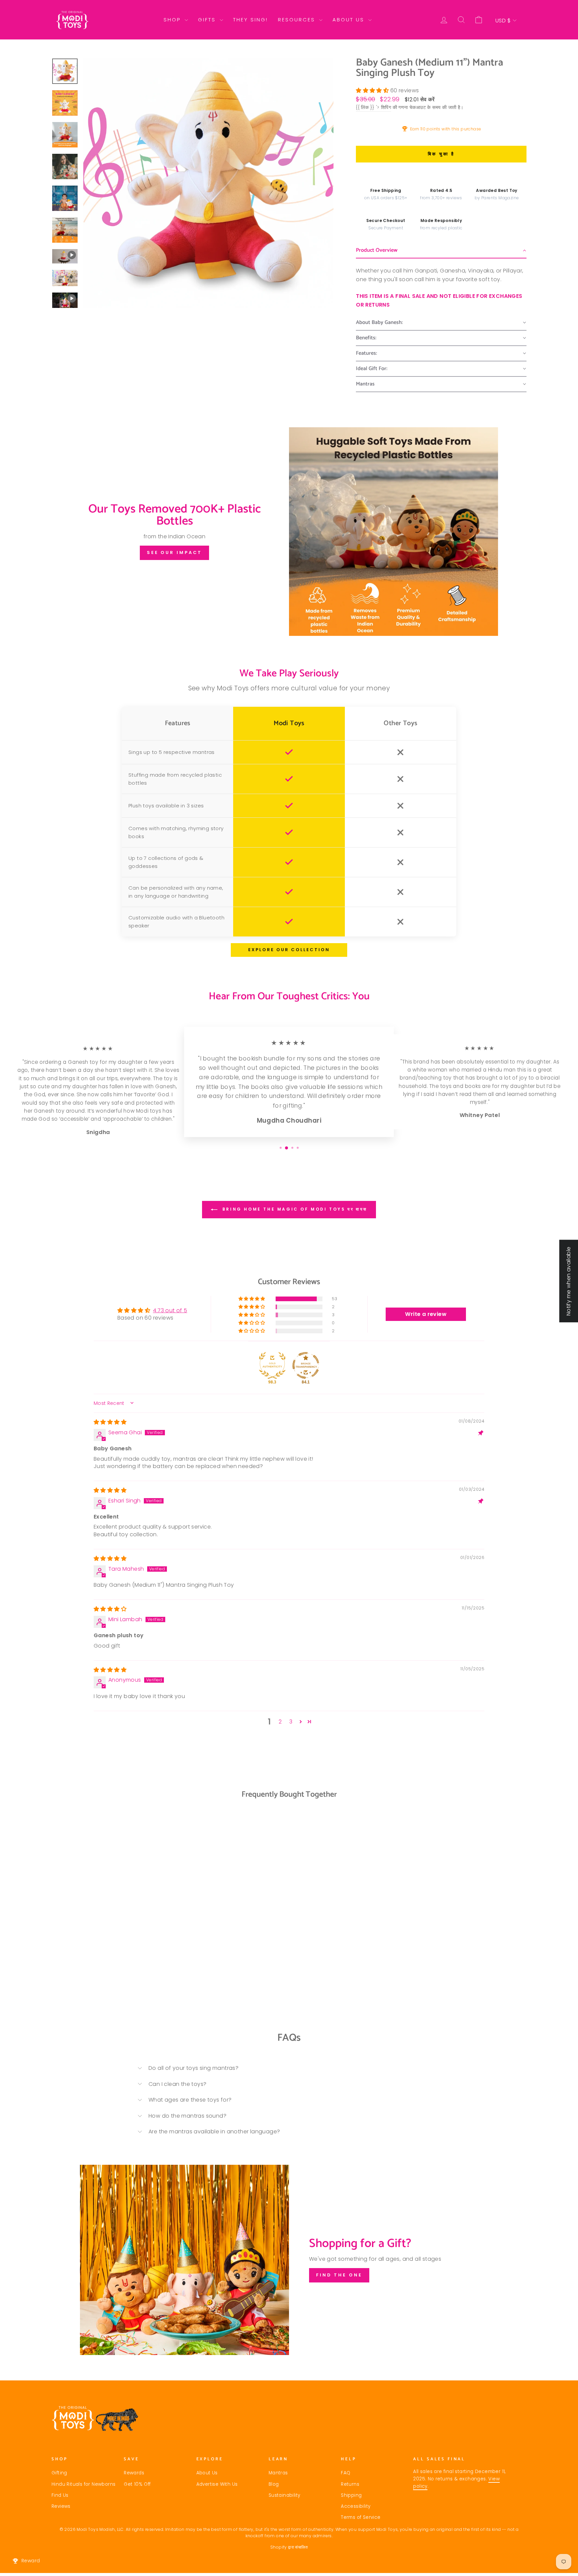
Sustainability (284, 2495)
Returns (350, 2484)
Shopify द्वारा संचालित (289, 2547)
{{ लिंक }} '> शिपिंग (373, 107)
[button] (373, 90)
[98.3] (272, 1365)
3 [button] (291, 1722)
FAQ (346, 2473)
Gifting (59, 2473)
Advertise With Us (217, 2484)
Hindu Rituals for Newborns (83, 2484)
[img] (110, 1422)
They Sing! (251, 20)
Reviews (61, 2506)
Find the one (339, 2275)
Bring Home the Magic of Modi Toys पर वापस (294, 1209)
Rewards (134, 2473)
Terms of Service (361, 2517)
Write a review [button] (426, 1314)
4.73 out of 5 (170, 1310)
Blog (274, 2484)
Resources (298, 20)
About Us (350, 20)
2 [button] (280, 1722)
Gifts (208, 20)
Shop (173, 20)
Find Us (60, 2495)
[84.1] (306, 1365)
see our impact (175, 552)
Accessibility (356, 2506)
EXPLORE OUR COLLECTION (289, 950)
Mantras (278, 2473)
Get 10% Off (137, 2484)
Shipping (351, 2495)
